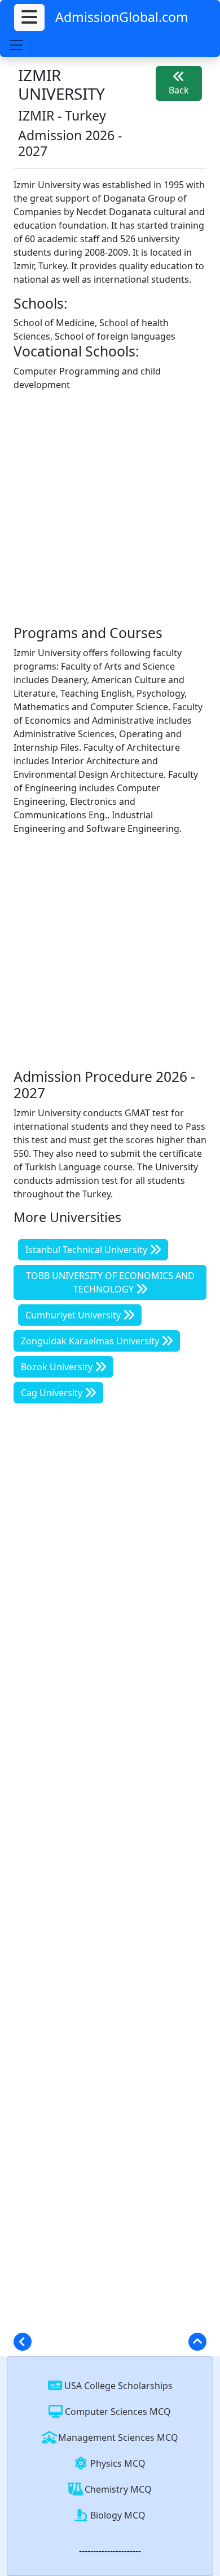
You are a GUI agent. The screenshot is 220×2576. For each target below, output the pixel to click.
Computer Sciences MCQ (117, 2412)
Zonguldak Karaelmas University (91, 1341)
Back (179, 90)
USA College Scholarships (117, 2386)
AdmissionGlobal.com (122, 17)
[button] (29, 17)
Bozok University (58, 1367)
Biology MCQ (117, 2515)
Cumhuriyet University (74, 1315)
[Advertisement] (110, 510)
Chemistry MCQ (117, 2489)
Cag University (53, 1393)
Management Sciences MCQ (117, 2437)
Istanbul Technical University (87, 1250)
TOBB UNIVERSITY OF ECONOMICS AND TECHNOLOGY (110, 1282)
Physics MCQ (117, 2463)
